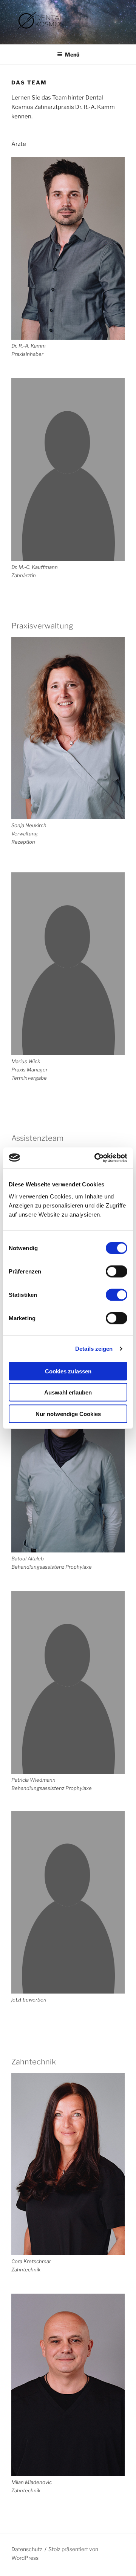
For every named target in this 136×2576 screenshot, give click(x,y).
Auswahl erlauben (68, 1392)
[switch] (117, 1271)
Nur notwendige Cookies (68, 1414)
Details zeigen (94, 1349)
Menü (72, 54)
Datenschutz (27, 2549)
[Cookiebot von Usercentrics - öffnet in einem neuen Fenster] (96, 1158)
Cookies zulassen (68, 1371)
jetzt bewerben (29, 2000)
